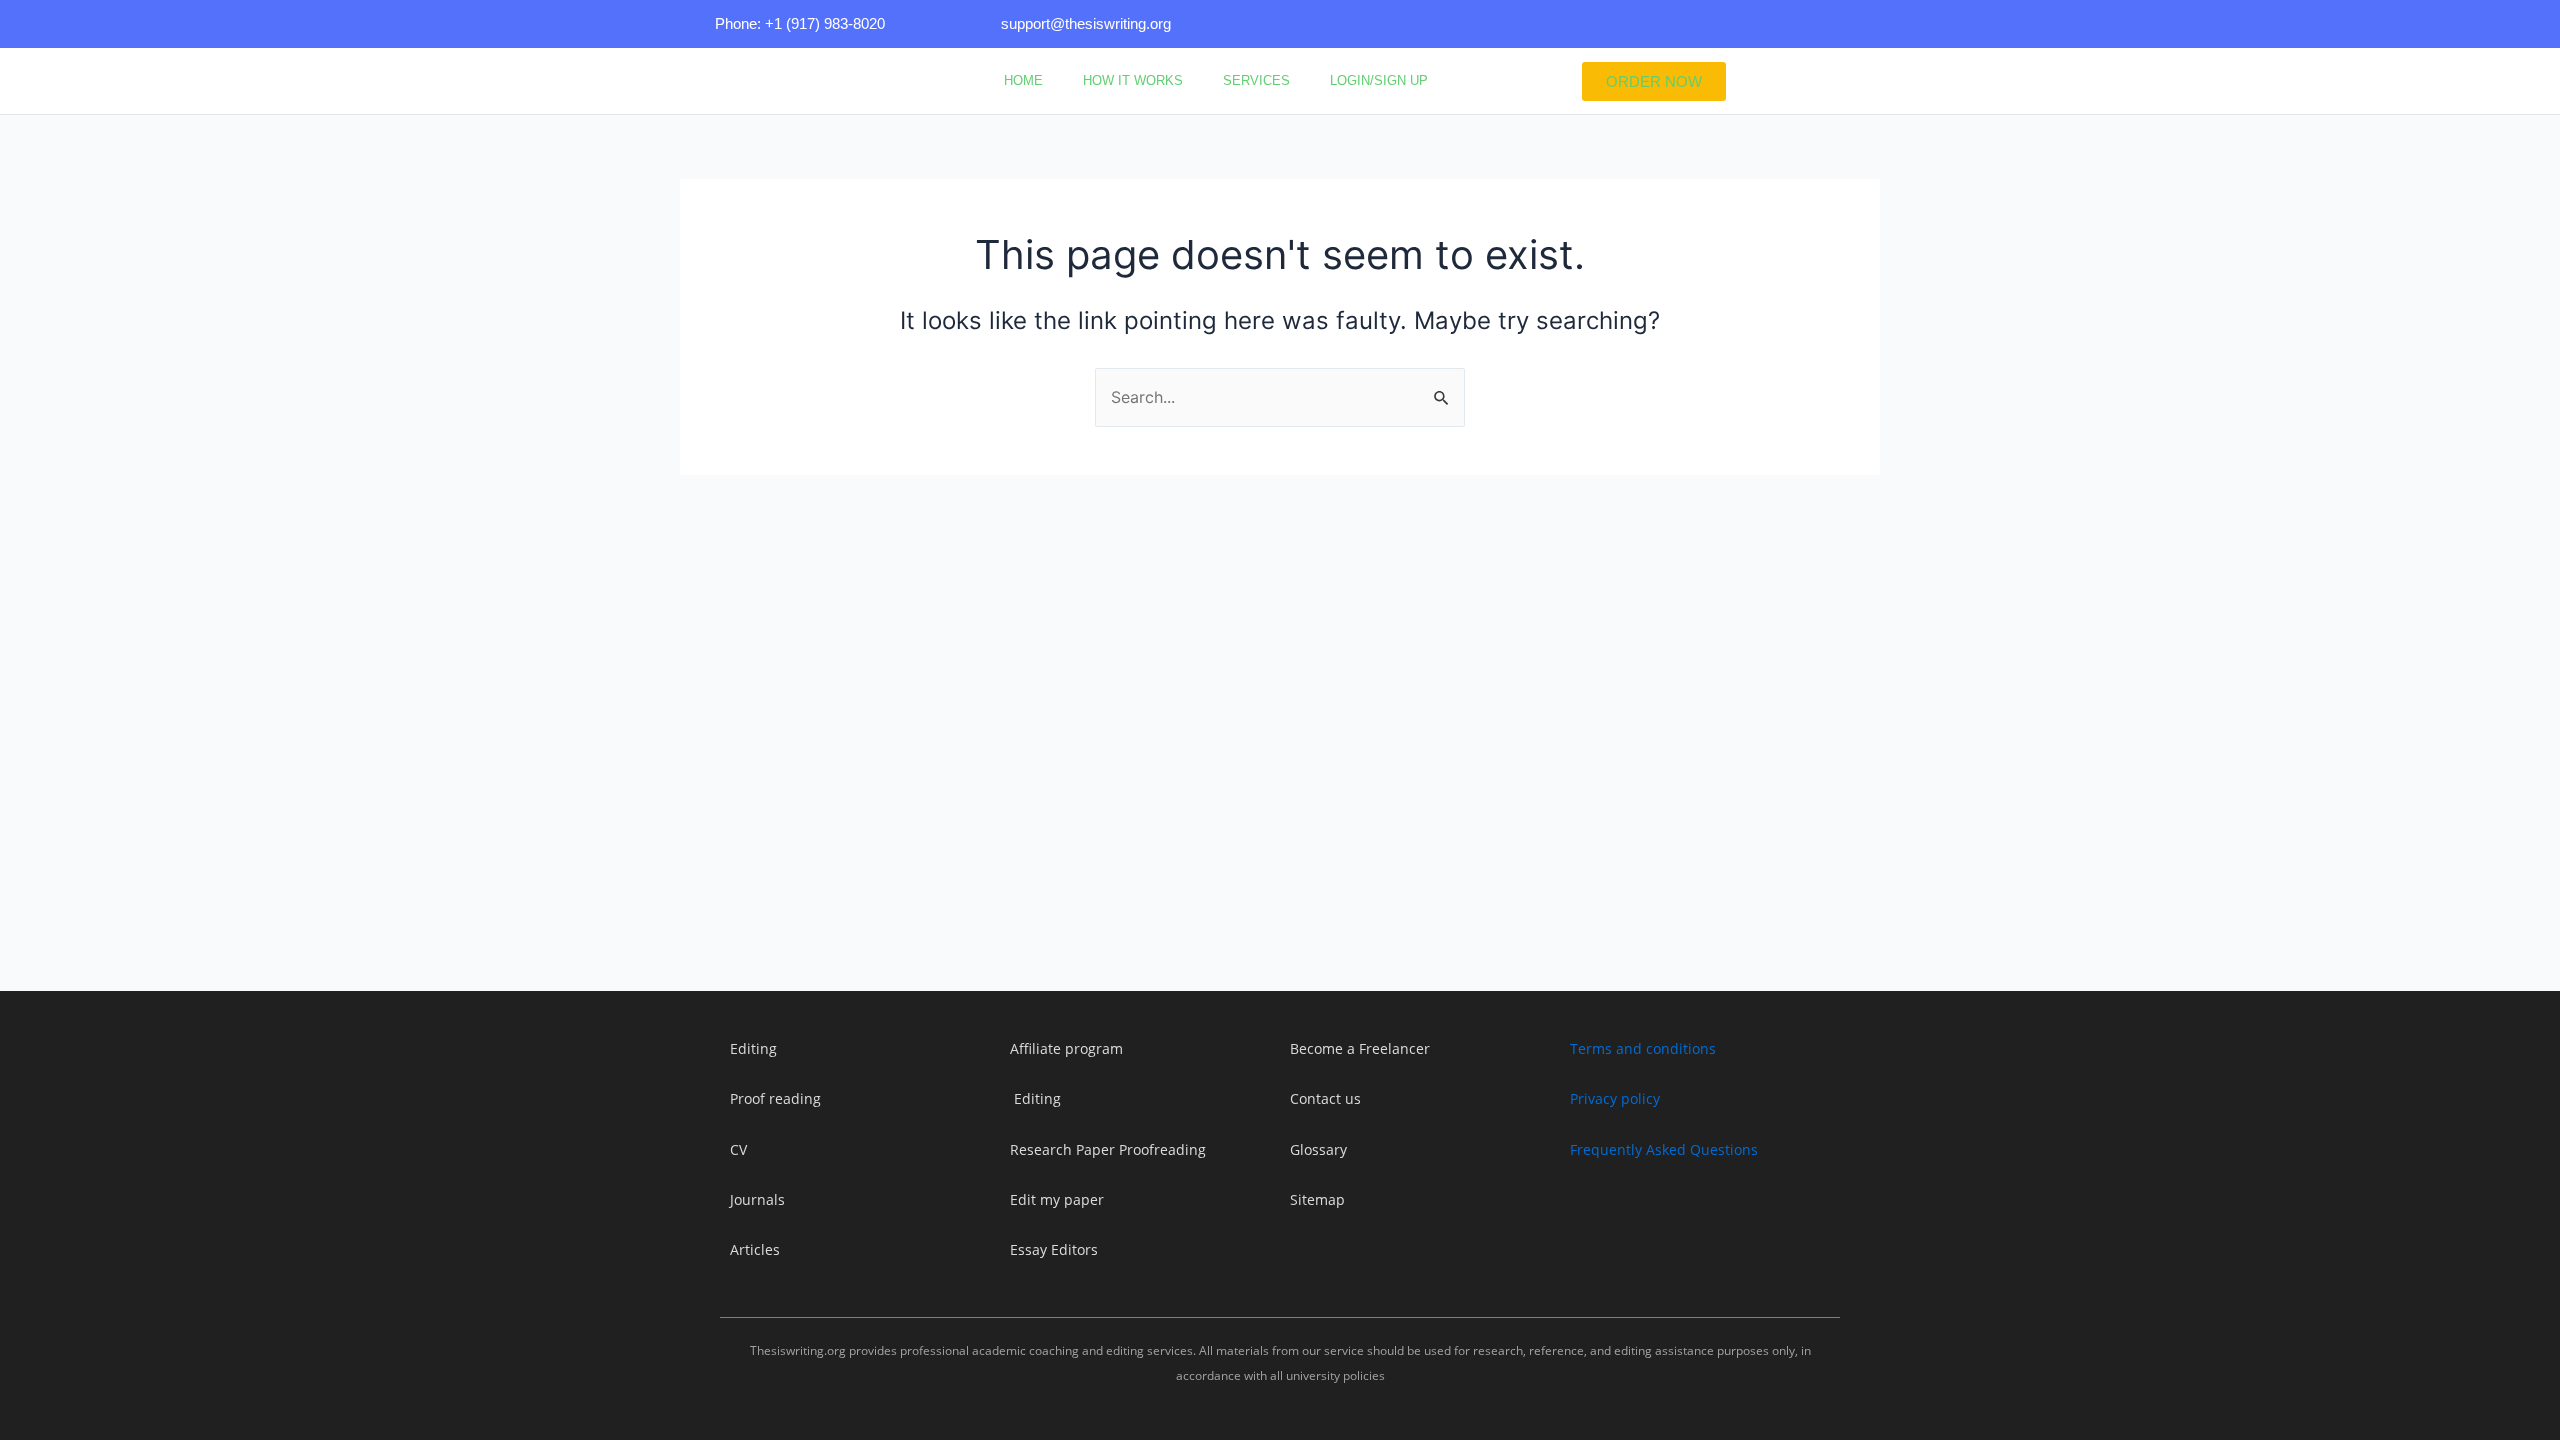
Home (1023, 80)
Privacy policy (1615, 1098)
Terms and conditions (1643, 1048)
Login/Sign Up (1379, 80)
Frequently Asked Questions (1664, 1149)
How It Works (1133, 80)
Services (1256, 80)
